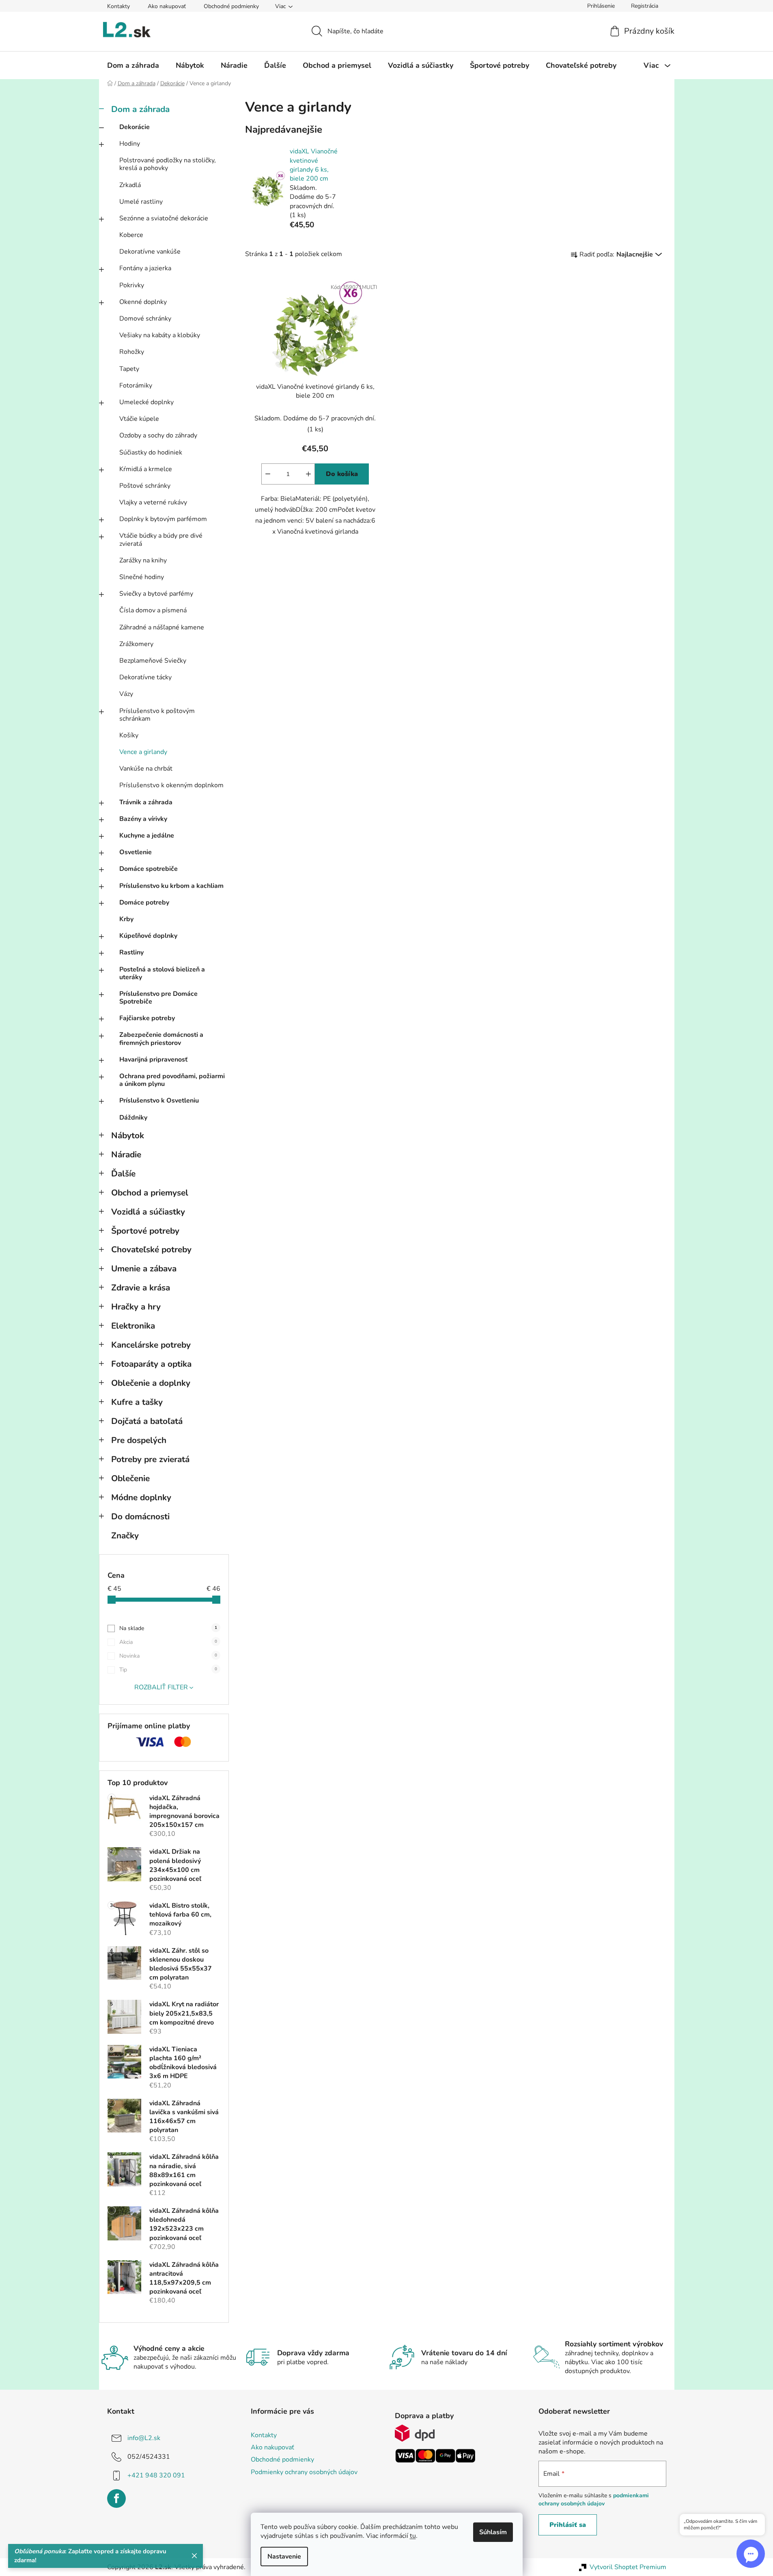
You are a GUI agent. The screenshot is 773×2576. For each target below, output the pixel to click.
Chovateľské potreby (151, 1249)
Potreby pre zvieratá (150, 1459)
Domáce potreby (144, 902)
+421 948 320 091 (156, 2475)
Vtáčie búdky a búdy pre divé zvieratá (161, 540)
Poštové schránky (145, 486)
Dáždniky (133, 1118)
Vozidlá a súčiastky (148, 1212)
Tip (168, 1670)
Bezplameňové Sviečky (153, 661)
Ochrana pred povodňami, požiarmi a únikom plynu (172, 1080)
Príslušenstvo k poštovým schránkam (157, 715)
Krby (126, 919)
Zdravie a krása (141, 1288)
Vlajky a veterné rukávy (153, 502)
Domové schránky (145, 319)
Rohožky (132, 352)
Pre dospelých (139, 1440)
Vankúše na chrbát (146, 769)
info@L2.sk (144, 2438)
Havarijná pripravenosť (153, 1060)
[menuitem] (133, 65)
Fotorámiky (136, 386)
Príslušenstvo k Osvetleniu (159, 1101)
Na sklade (168, 1628)
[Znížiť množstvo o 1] (268, 474)
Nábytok (128, 1135)
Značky (125, 1536)
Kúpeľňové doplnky (148, 936)
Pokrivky (132, 285)
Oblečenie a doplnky (151, 1383)
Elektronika (133, 1326)
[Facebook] (116, 2498)
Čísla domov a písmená (153, 610)
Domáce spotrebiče (149, 869)
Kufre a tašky (137, 1402)
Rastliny (131, 952)
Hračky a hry (136, 1307)
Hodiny (130, 144)
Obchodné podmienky (231, 6)
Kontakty (118, 6)
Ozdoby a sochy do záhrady (158, 435)
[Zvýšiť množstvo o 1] (308, 474)
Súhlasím (493, 2532)
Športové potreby (145, 1231)
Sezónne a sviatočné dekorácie (164, 218)
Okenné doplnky (143, 302)
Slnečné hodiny (142, 577)
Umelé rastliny (141, 202)
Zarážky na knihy (143, 560)
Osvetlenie (136, 852)
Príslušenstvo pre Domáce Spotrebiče (158, 998)
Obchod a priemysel (150, 1193)
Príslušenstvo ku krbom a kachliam (171, 886)
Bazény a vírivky (143, 819)
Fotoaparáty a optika (151, 1364)
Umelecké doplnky (146, 402)
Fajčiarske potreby (147, 1018)
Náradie (126, 1154)
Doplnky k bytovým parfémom (163, 519)
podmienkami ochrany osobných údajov (594, 2500)
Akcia (168, 1642)
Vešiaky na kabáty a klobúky (160, 335)
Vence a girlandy (143, 752)
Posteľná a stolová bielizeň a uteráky (162, 973)
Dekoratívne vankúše (150, 252)
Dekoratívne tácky (145, 677)
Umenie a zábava (144, 1269)
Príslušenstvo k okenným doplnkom (171, 785)
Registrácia (645, 6)
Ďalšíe (123, 1174)
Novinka (168, 1656)
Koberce (131, 235)
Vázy (126, 694)
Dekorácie (135, 127)
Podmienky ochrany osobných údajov (304, 2472)
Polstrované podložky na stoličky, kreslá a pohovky (168, 164)
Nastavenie (284, 2557)
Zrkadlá (130, 185)
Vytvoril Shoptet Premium (628, 2567)
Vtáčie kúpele (139, 419)
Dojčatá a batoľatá (147, 1421)
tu (413, 2536)
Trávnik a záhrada (146, 802)
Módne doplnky (141, 1497)
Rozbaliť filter (161, 1687)
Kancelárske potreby (151, 1345)
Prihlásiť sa (568, 2525)
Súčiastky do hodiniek (151, 452)
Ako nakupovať (167, 6)
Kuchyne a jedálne (147, 836)
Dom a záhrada (140, 109)
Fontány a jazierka (145, 268)
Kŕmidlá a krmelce (146, 469)
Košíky (129, 735)
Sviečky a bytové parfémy (156, 594)
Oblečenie (130, 1478)
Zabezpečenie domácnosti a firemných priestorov (161, 1039)
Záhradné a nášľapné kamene (162, 627)
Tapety (129, 369)
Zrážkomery (136, 644)
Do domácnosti (140, 1516)
